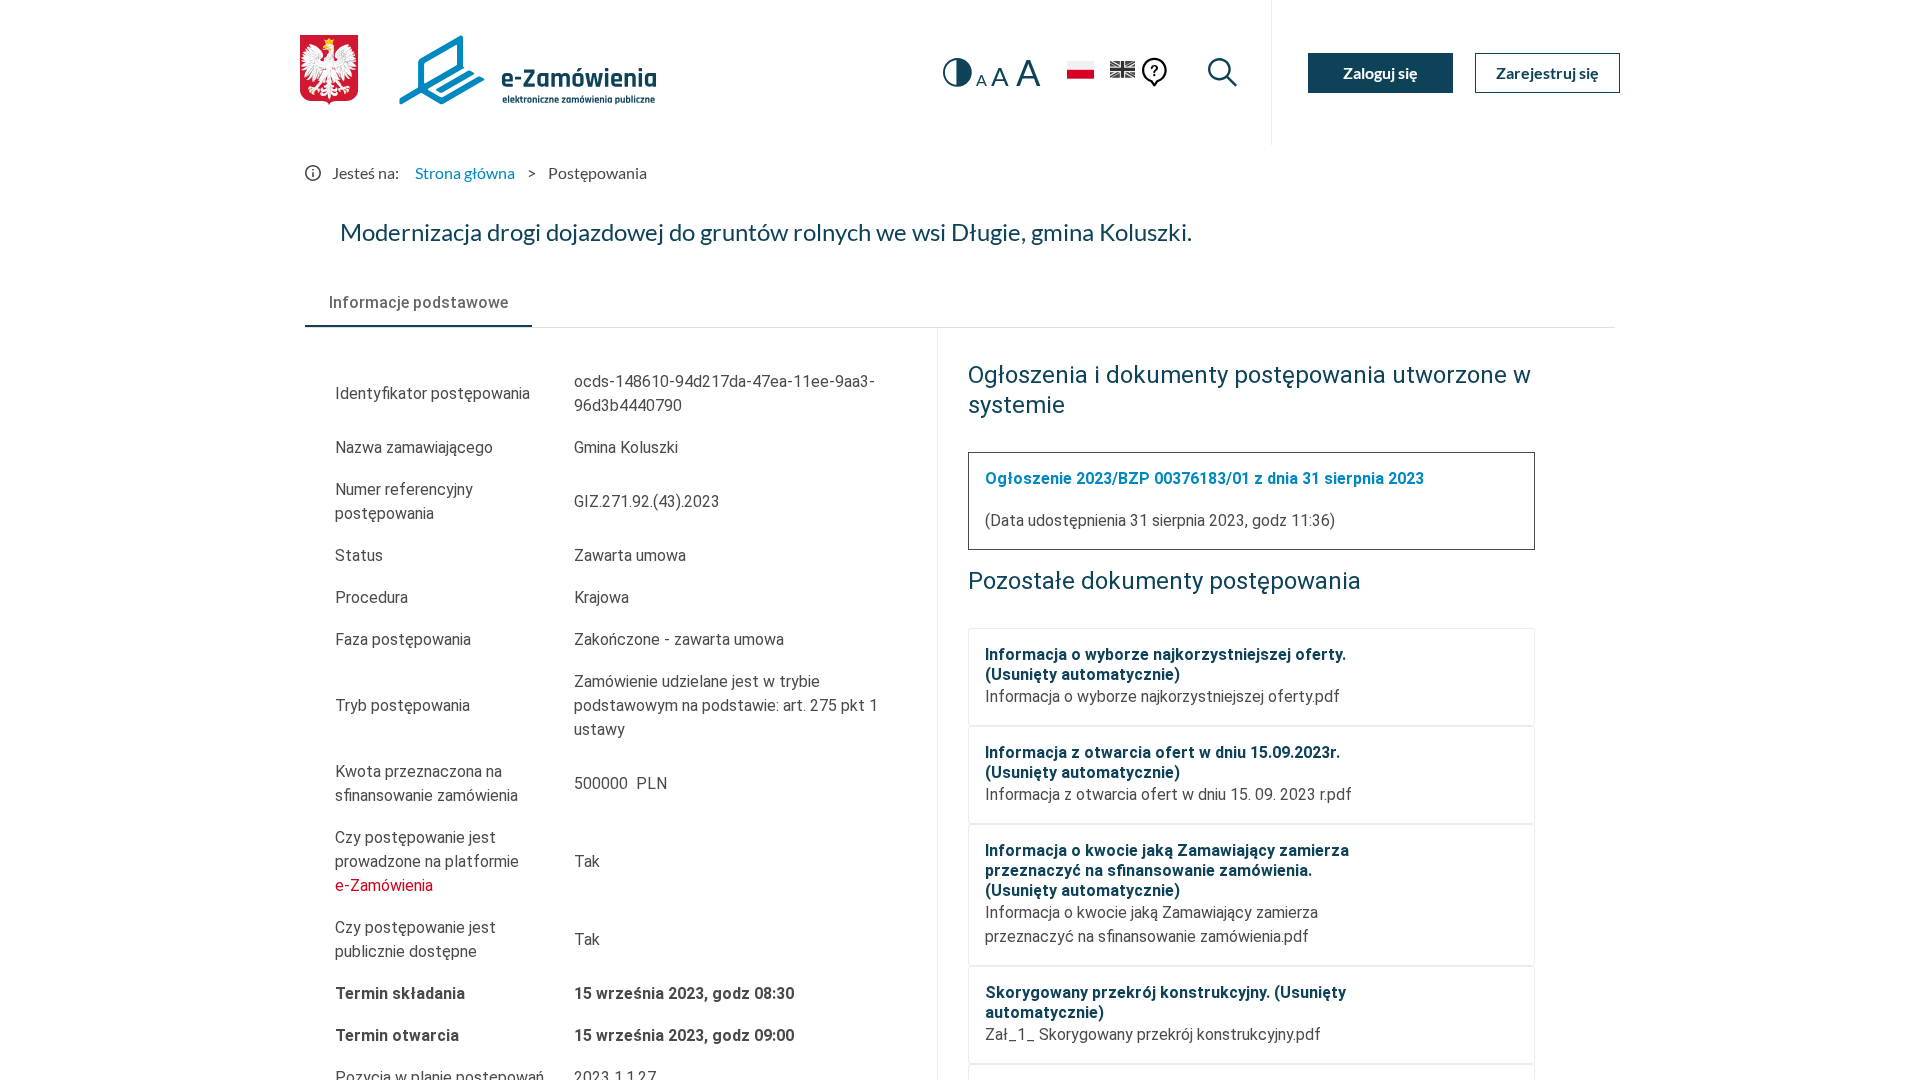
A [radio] (981, 80)
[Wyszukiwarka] (1222, 72)
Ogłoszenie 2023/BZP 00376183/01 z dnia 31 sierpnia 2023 (1204, 478)
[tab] (418, 303)
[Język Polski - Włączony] (1080, 72)
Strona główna (465, 172)
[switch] (957, 72)
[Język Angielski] (1123, 72)
